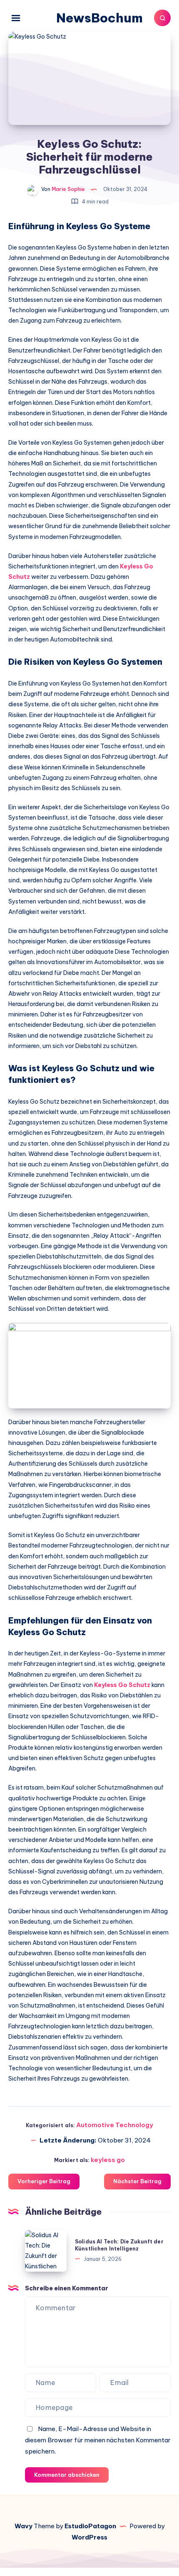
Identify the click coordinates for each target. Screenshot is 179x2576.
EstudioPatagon (90, 2526)
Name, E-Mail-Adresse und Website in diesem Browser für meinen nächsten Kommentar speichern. (98, 2440)
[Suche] (162, 18)
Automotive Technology (115, 2125)
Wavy (24, 2526)
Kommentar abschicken (67, 2475)
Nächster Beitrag (137, 2181)
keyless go (108, 2160)
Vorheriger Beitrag (44, 2181)
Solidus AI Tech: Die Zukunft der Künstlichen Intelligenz (119, 2245)
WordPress (89, 2537)
